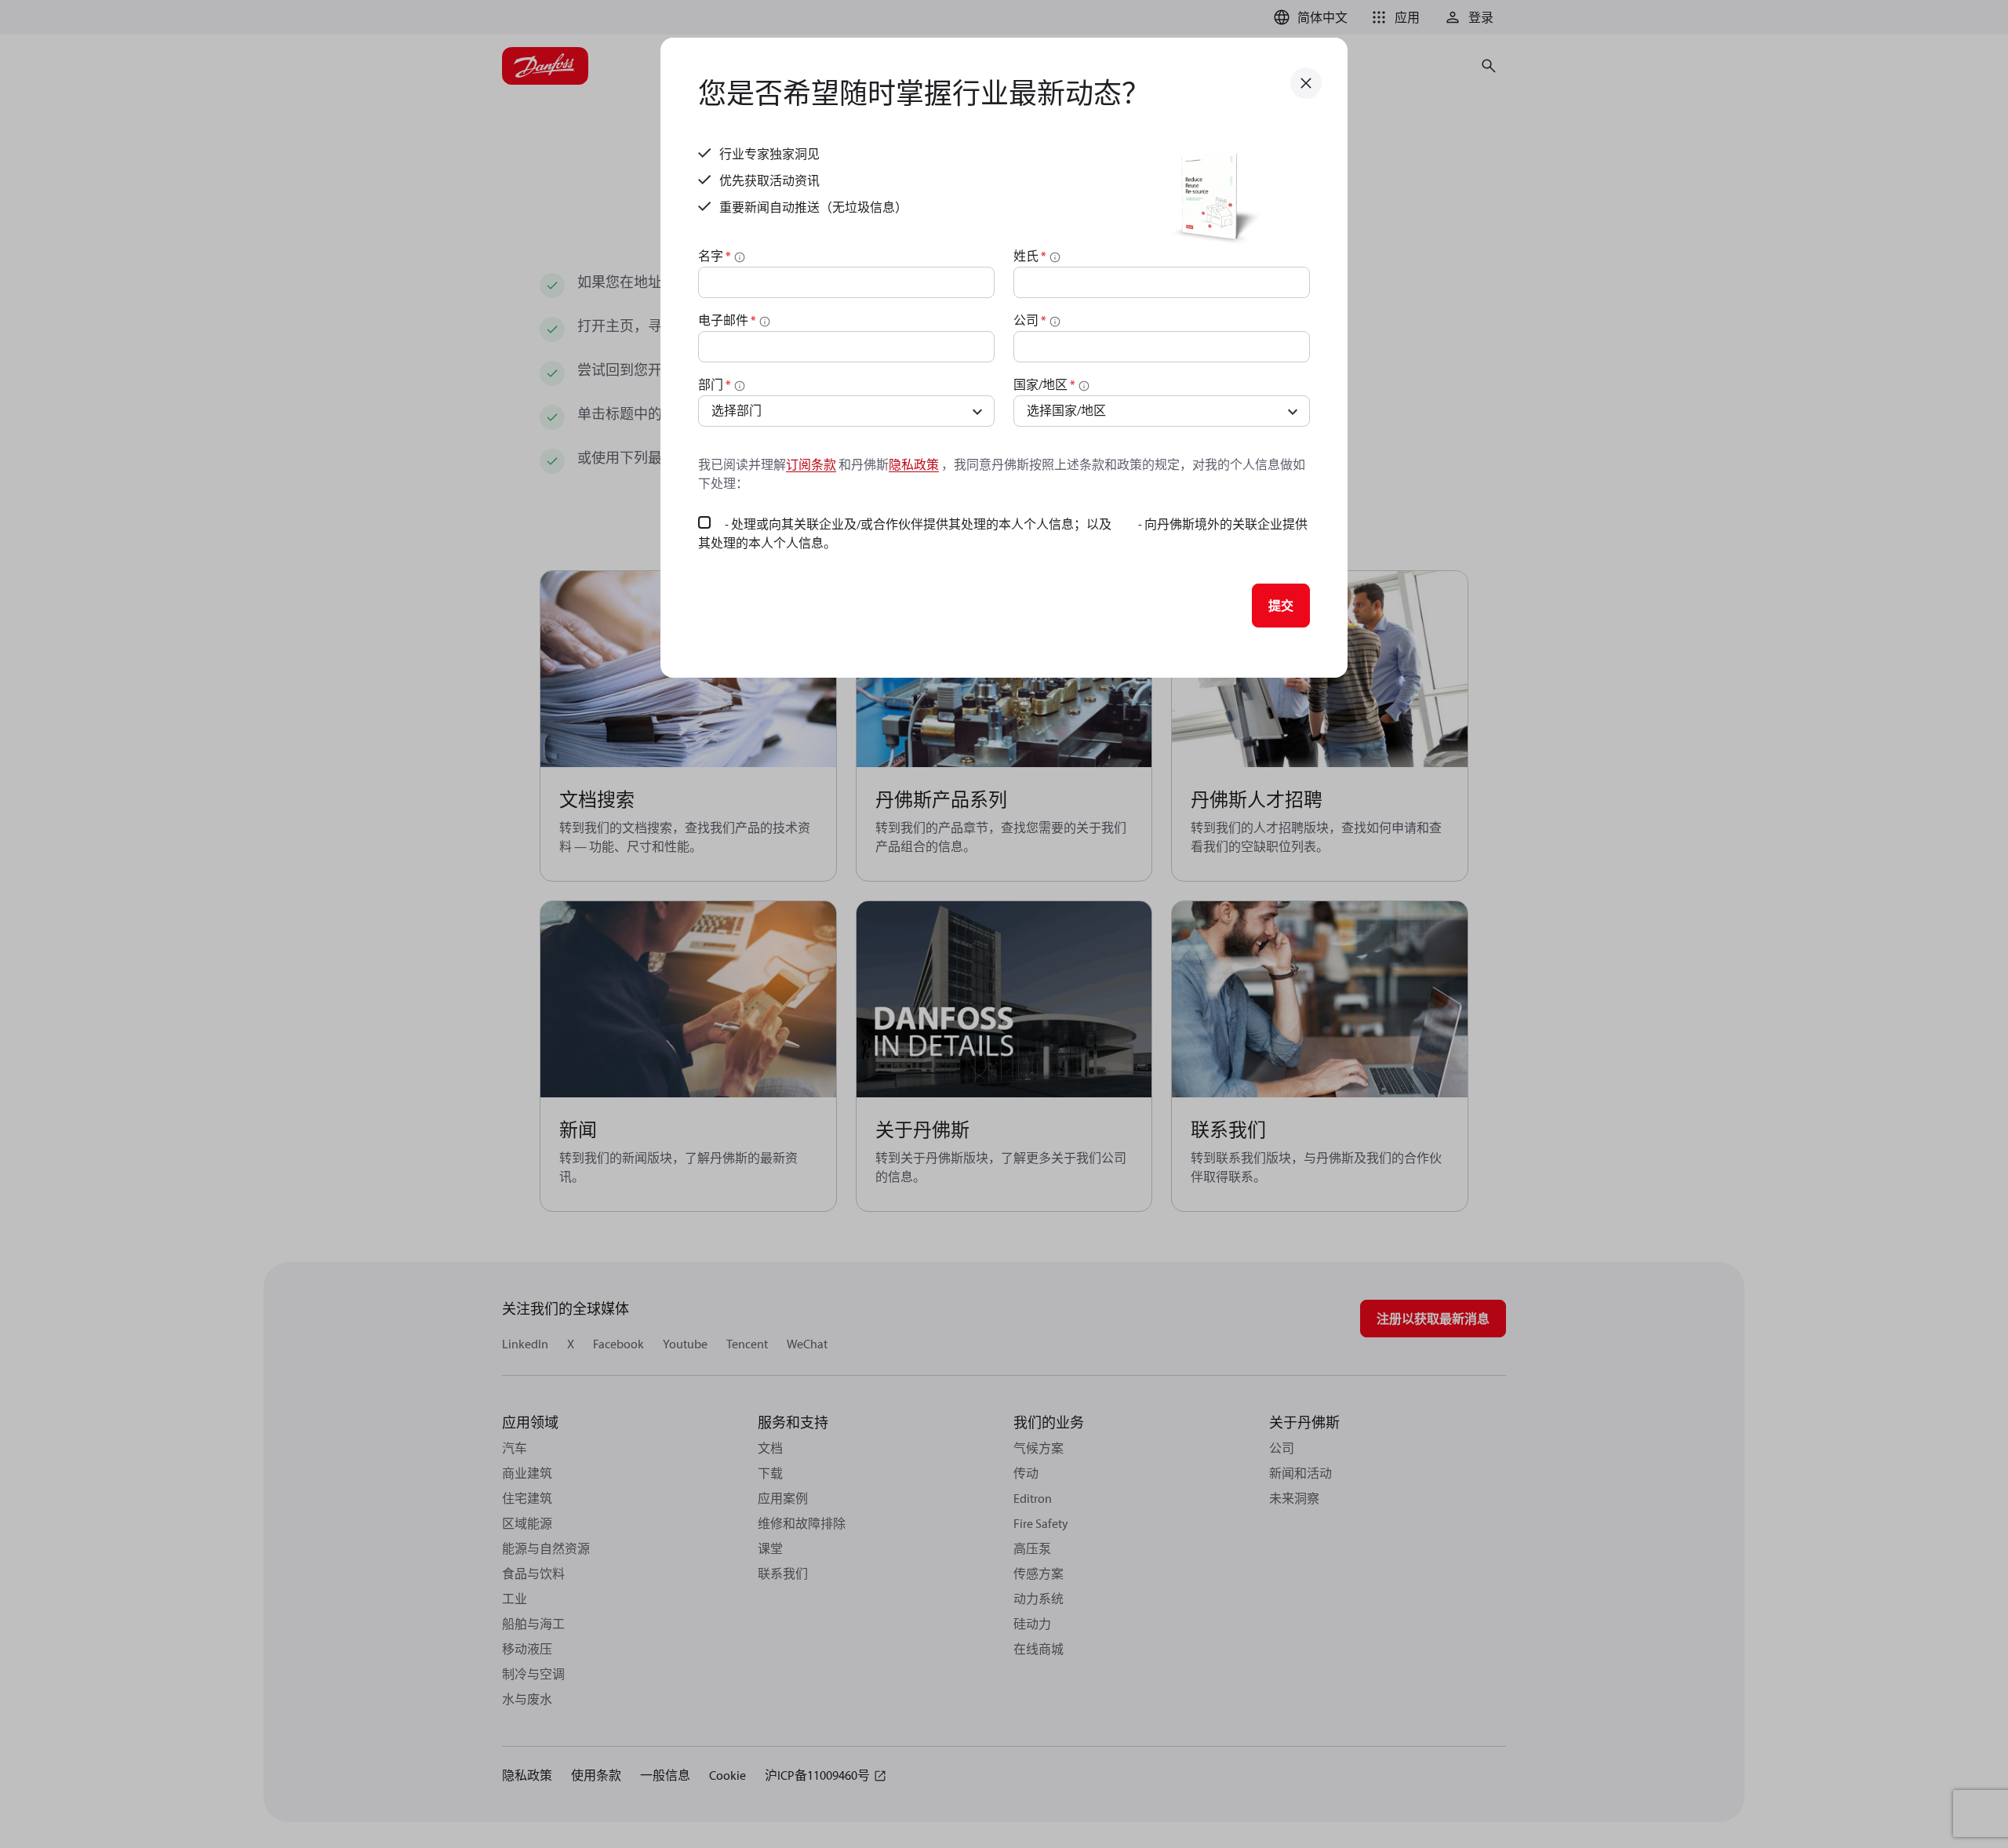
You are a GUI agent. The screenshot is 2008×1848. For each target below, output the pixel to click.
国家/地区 (1044, 384)
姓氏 (1030, 256)
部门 (715, 384)
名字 (715, 256)
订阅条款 (811, 464)
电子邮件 (727, 320)
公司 (1030, 320)
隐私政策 (914, 464)
